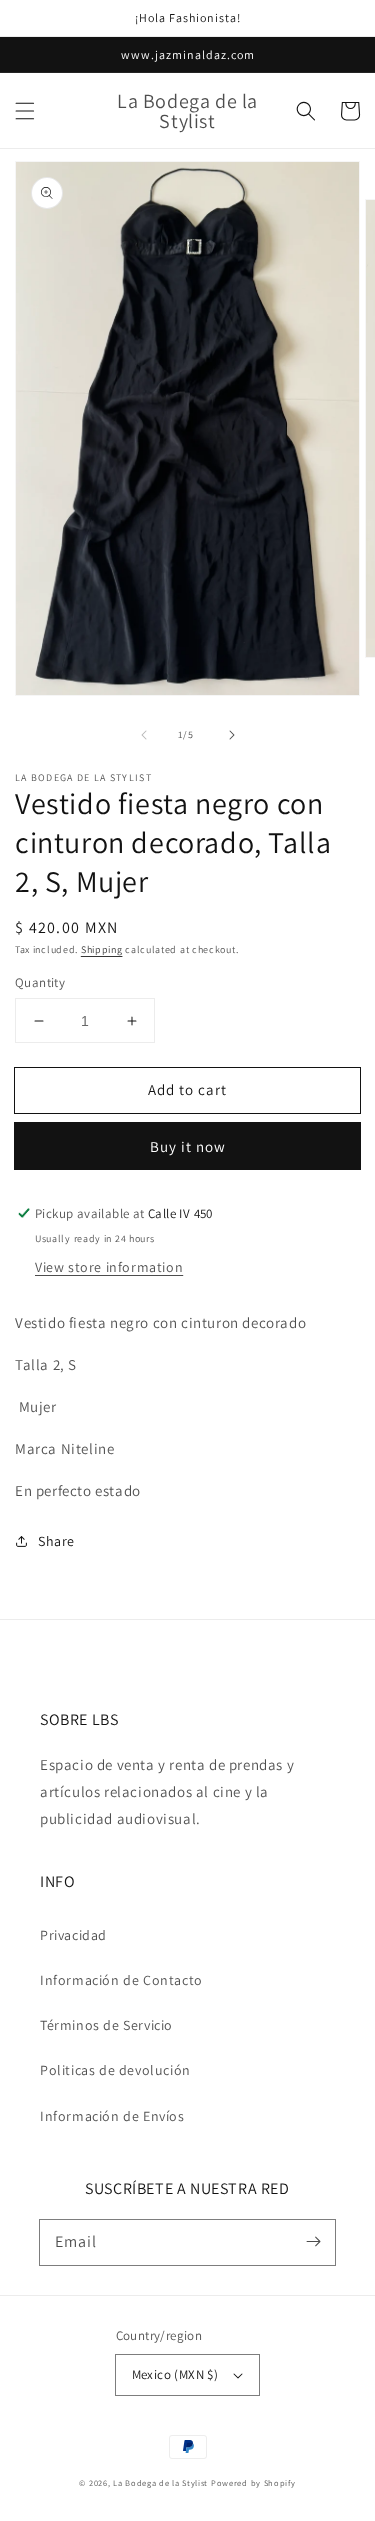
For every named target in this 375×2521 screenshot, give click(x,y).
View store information (109, 1267)
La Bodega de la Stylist (160, 2482)
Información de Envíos (112, 2116)
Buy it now (188, 1146)
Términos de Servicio (106, 2025)
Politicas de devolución (115, 2070)
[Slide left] (144, 735)
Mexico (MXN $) (175, 2374)
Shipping (102, 949)
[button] (25, 111)
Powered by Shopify (253, 2482)
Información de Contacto (121, 1980)
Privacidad (73, 1935)
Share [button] (56, 1541)
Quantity (40, 982)
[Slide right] (232, 735)
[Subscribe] (313, 2242)
